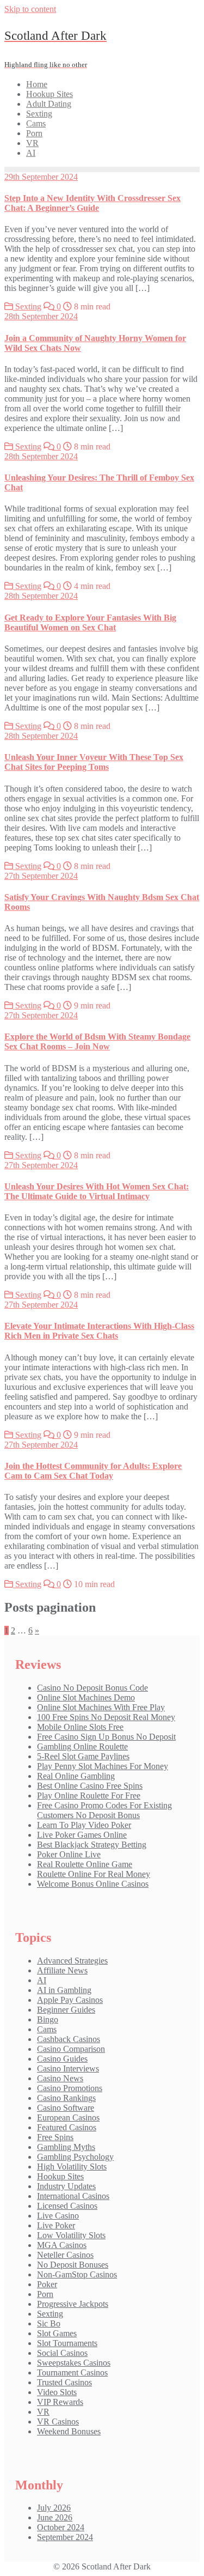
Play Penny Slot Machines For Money (103, 1766)
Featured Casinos (67, 2127)
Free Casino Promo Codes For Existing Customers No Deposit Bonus (104, 1810)
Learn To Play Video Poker (84, 1825)
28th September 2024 (41, 316)
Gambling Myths (66, 2147)
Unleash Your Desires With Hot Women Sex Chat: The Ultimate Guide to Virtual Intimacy (97, 1191)
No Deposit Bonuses (73, 2265)
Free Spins (55, 2137)
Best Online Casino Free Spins (90, 1786)
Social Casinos (62, 2353)
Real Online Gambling (76, 1776)
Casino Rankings (66, 2098)
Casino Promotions (70, 2088)
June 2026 (55, 2517)
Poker (47, 2284)
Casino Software (66, 2108)
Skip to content (30, 9)
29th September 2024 (41, 177)
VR (43, 2412)
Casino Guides (62, 2059)
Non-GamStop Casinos (77, 2274)
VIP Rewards (60, 2402)
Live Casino (58, 2216)
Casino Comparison (71, 2049)
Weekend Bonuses (69, 2431)
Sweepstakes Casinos (74, 2363)
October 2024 (61, 2527)
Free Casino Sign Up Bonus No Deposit (106, 1737)
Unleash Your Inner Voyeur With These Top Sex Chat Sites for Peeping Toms (94, 762)
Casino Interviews (68, 2068)
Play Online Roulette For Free (89, 1796)
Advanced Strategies (72, 1961)
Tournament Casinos (72, 2373)
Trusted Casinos (64, 2382)
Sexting (27, 306)
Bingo (48, 2019)
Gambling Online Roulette (82, 1746)
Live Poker (56, 2225)
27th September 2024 (41, 876)
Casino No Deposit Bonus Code (92, 1688)
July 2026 (54, 2508)
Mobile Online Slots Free (80, 1727)
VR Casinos (58, 2422)
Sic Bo (49, 2323)
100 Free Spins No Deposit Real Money (106, 1717)
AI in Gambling (64, 1990)
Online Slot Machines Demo (86, 1697)
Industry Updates (66, 2186)
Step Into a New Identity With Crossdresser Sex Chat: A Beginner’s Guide (92, 203)
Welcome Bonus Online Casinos (93, 1884)
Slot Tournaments (67, 2343)
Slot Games (57, 2333)
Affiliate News (62, 1970)
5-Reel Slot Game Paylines (83, 1756)
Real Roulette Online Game (85, 1864)
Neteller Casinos (65, 2255)
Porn (45, 2294)
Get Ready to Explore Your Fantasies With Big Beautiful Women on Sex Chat (90, 622)
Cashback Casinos (69, 2039)
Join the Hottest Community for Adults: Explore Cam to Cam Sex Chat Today (93, 1471)
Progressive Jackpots (73, 2304)
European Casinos (68, 2118)
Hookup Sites (60, 2176)
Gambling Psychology (75, 2157)
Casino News (60, 2078)
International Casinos (73, 2196)
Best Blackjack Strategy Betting (92, 1845)
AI (42, 1980)
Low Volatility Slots (71, 2235)
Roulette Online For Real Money (94, 1874)
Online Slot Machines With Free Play (101, 1707)
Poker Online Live (69, 1854)
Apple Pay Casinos (70, 2000)
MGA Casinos (62, 2245)
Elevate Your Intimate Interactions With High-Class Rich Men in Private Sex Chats (99, 1331)
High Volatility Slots (72, 2167)
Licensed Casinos (67, 2206)
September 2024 (65, 2537)
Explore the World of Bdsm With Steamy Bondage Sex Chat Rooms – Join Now (97, 1041)
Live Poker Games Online (82, 1835)
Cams (47, 2029)
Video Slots (57, 2392)
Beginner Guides (66, 2010)
